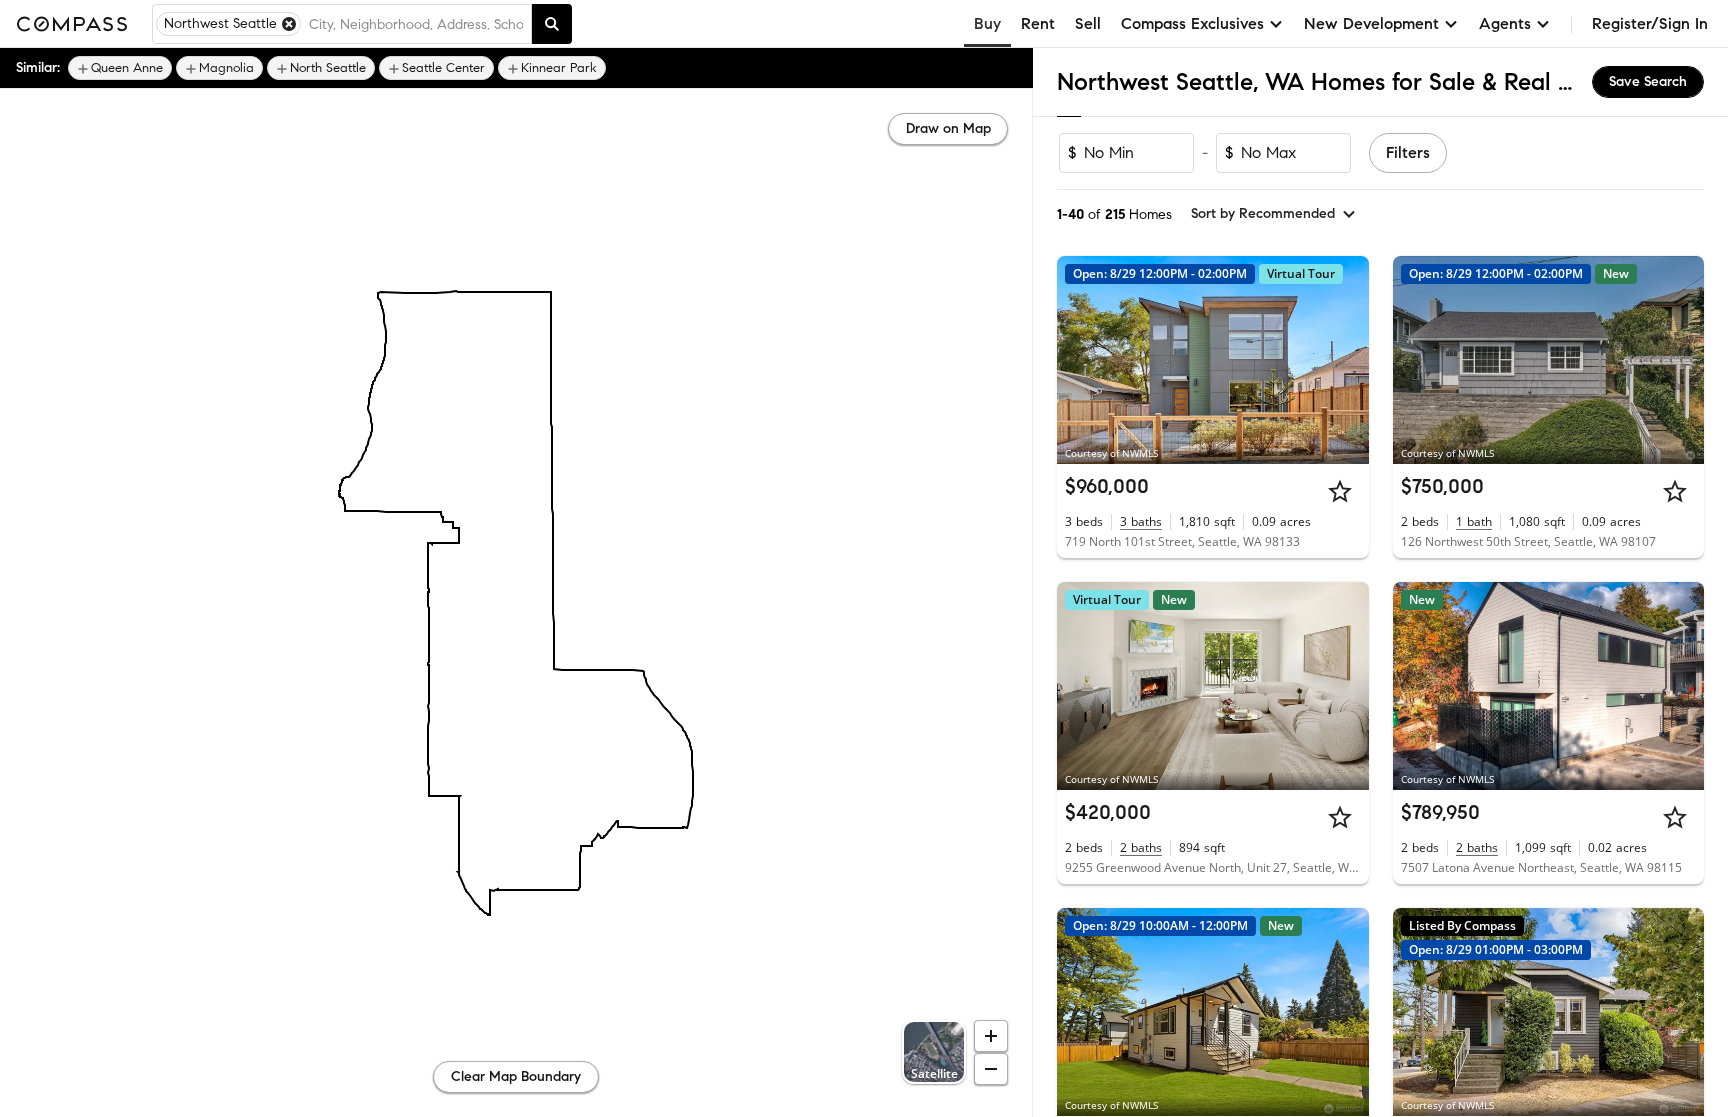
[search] (552, 24)
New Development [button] (1371, 23)
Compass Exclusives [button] (1192, 23)
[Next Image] (1345, 360)
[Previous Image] (1081, 360)
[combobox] (416, 24)
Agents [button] (1505, 23)
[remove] (289, 24)
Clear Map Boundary (516, 1076)
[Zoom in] (991, 1036)
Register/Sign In (1650, 23)
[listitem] (120, 68)
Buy (987, 23)
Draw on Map (948, 128)
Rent (1038, 23)
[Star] (1340, 491)
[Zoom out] (991, 1069)
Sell (1088, 23)
